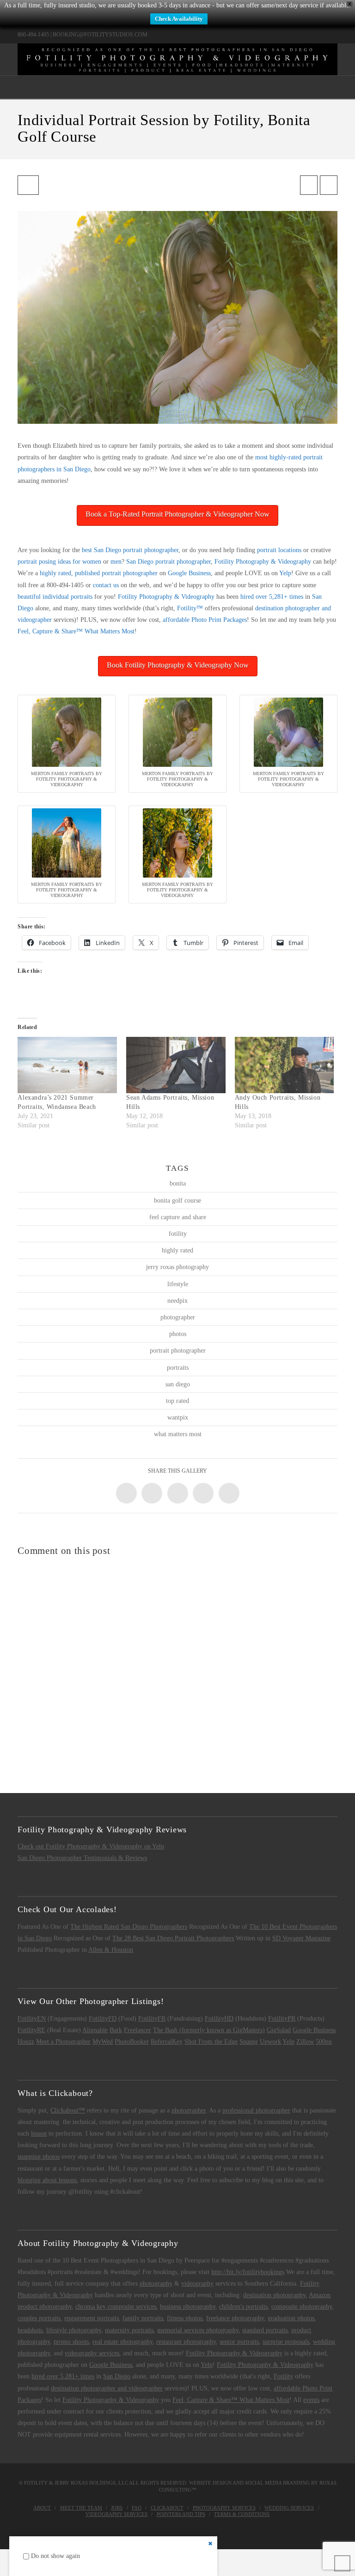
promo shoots (71, 2342)
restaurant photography (186, 2342)
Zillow (305, 2042)
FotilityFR (152, 2019)
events (311, 2400)
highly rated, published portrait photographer (99, 573)
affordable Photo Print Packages (205, 620)
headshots (30, 2330)
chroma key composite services (116, 2307)
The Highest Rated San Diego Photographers (129, 1927)
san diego (178, 1384)
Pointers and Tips (181, 2514)
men (116, 562)
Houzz (26, 2042)
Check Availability (179, 19)
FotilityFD (103, 2019)
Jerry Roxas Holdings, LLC (91, 2483)
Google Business (189, 573)
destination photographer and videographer (107, 2388)
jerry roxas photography (177, 1267)
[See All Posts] (28, 185)
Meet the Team (81, 2508)
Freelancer (138, 2030)
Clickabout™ (68, 2110)
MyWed (103, 2042)
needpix (177, 1301)
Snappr (249, 2042)
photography (156, 2284)
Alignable (95, 2030)
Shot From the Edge (211, 2042)
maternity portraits (129, 2330)
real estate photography (122, 2342)
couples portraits (39, 2318)
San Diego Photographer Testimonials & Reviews (82, 1858)
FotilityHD (219, 2019)
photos (178, 1334)
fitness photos (185, 2318)
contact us (106, 585)
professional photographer (256, 2110)
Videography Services (116, 2514)
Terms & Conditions (242, 2514)
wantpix (178, 1417)
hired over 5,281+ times (272, 597)
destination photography (274, 2295)
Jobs (117, 2508)
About (42, 2508)
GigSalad (279, 2030)
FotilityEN (32, 2019)
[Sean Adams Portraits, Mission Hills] (176, 1065)
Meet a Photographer (63, 2042)
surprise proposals (286, 2342)
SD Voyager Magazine (301, 1938)
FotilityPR (282, 2019)
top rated (177, 1401)
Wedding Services (289, 2508)
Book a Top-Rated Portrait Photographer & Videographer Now (177, 514)
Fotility (283, 2376)
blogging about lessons (47, 2180)
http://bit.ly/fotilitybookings (248, 2272)
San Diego (117, 2376)
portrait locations (279, 550)
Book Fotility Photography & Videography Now (178, 665)
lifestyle (178, 1284)
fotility (178, 1234)
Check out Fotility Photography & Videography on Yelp (91, 1846)
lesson (39, 2134)
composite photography (302, 2307)
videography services (92, 2353)
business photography (188, 2307)
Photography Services (224, 2508)
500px (324, 2042)
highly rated (177, 1250)
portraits (178, 1368)
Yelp (285, 573)
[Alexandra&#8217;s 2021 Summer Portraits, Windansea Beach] (67, 1065)
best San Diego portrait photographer (130, 550)
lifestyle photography (74, 2330)
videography (197, 2284)
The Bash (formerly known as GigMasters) (209, 2030)
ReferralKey (167, 2042)
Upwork (270, 2042)
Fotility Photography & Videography (263, 562)
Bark (116, 2030)
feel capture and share (178, 1217)
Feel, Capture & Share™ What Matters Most (76, 631)
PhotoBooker (132, 2042)
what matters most (178, 1434)
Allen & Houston (111, 1950)
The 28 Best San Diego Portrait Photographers (173, 1938)
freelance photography (235, 2318)
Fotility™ (190, 608)
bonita (178, 1183)
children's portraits (243, 2307)
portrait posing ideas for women (59, 562)
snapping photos (39, 2157)
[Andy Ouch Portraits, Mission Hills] (285, 1065)
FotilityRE (31, 2030)
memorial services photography (198, 2330)
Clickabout (167, 2508)
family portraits (143, 2318)
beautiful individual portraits (55, 597)
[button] (177, 87)
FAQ (137, 2508)
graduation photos (291, 2318)
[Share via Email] (229, 1493)
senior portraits (239, 2342)
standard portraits (265, 2330)
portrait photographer (178, 1351)
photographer (178, 1317)
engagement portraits (92, 2318)
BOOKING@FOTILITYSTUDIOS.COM (100, 35)
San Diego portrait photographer (168, 562)
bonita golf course (177, 1201)
